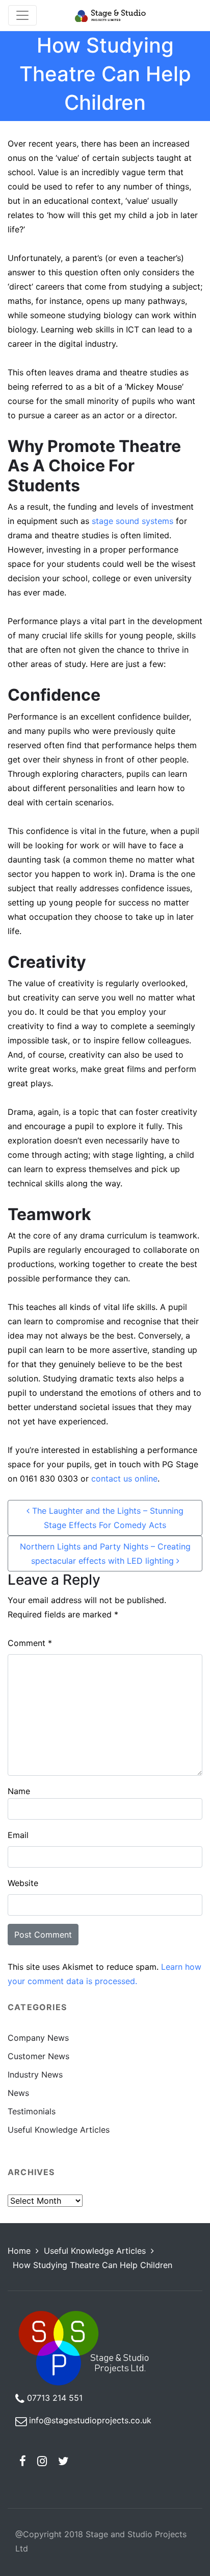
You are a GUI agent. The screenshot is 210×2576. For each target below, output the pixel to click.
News (18, 2093)
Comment (30, 1643)
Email (18, 1835)
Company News (38, 2038)
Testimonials (32, 2111)
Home (19, 2251)
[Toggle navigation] (22, 15)
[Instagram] (42, 2461)
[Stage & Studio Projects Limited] (110, 15)
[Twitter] (64, 2461)
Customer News (38, 2056)
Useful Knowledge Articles (59, 2130)
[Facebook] (23, 2461)
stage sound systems (133, 521)
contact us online (124, 1478)
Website (23, 1883)
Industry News (35, 2074)
